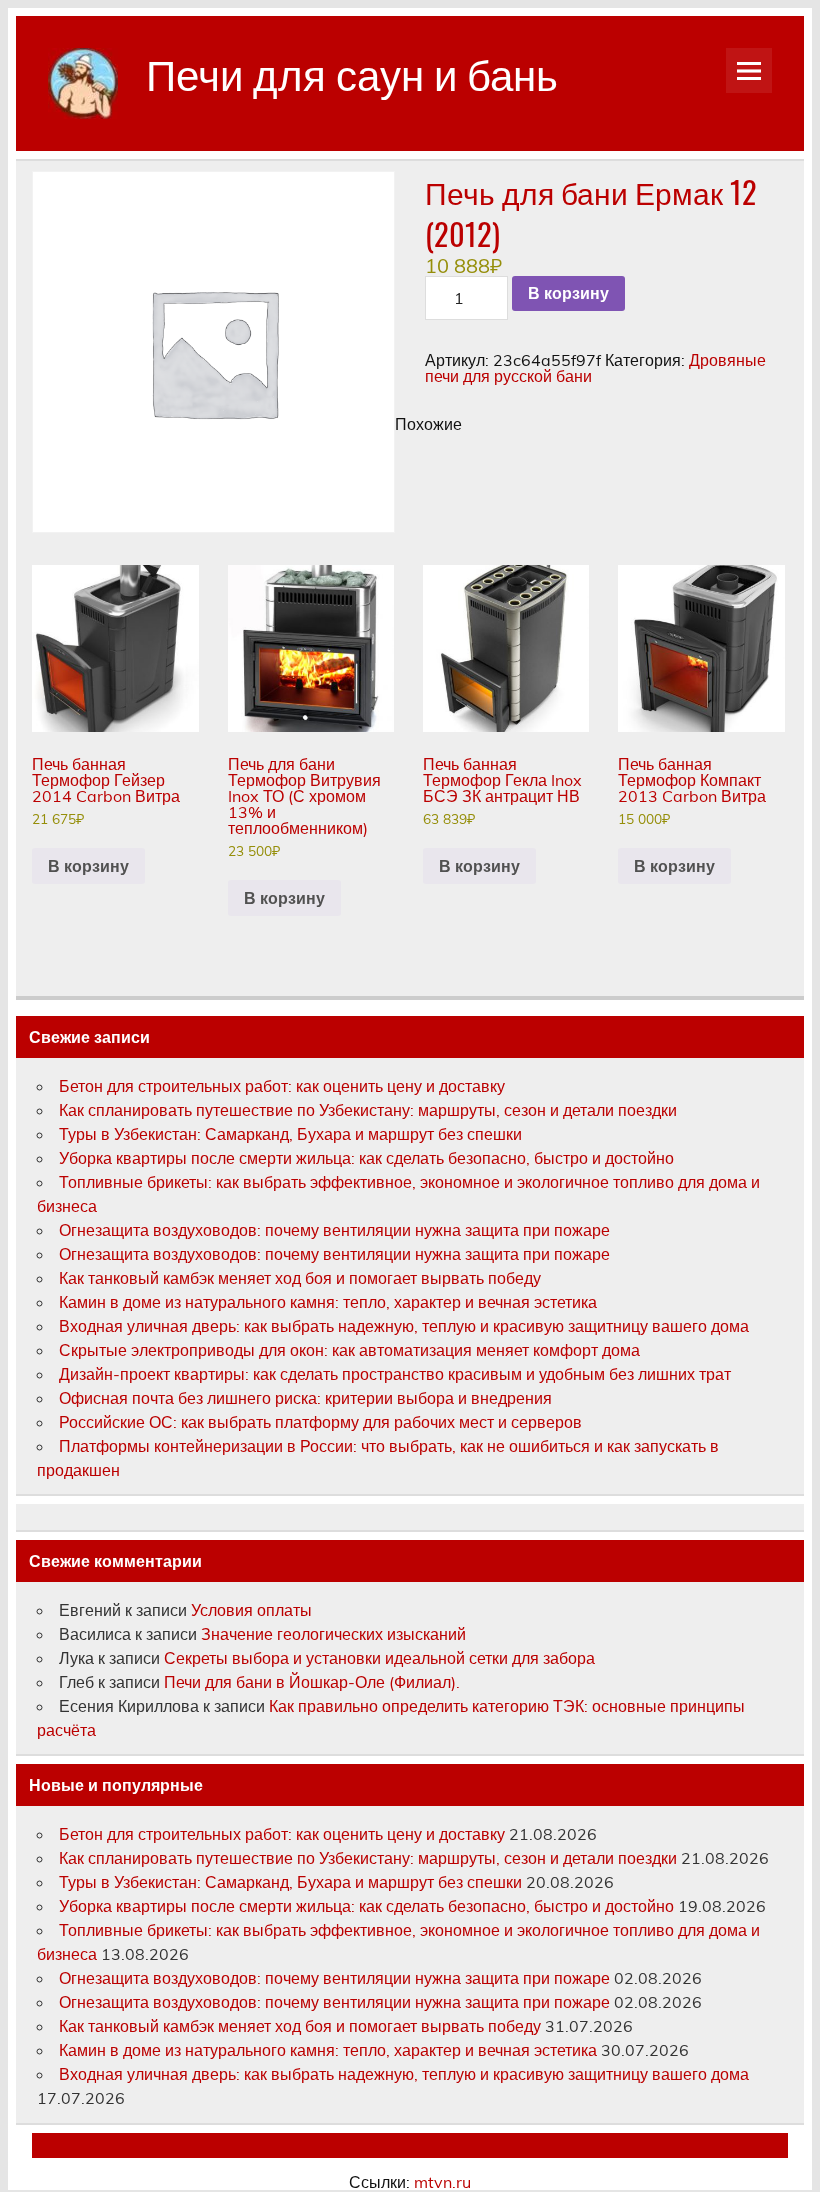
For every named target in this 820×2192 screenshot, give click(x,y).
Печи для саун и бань (352, 72)
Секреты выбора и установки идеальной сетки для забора (379, 1658)
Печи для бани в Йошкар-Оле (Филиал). (312, 1682)
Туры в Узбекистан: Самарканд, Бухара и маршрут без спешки (290, 1134)
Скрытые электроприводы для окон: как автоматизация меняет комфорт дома (349, 1350)
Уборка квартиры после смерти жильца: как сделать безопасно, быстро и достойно (366, 1158)
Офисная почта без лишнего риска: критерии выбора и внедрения (305, 1398)
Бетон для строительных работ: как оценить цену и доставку (282, 1086)
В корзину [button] (88, 866)
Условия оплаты (251, 1610)
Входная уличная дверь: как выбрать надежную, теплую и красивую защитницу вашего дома (404, 1326)
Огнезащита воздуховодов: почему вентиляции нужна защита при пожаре (334, 1230)
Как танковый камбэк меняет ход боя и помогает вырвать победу (300, 1278)
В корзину (568, 293)
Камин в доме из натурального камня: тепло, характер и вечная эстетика (328, 1302)
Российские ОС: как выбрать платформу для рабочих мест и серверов (320, 1422)
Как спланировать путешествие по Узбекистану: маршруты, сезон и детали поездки (368, 1110)
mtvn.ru (442, 2182)
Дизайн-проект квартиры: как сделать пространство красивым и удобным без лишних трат (395, 1374)
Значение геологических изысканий (335, 1634)
